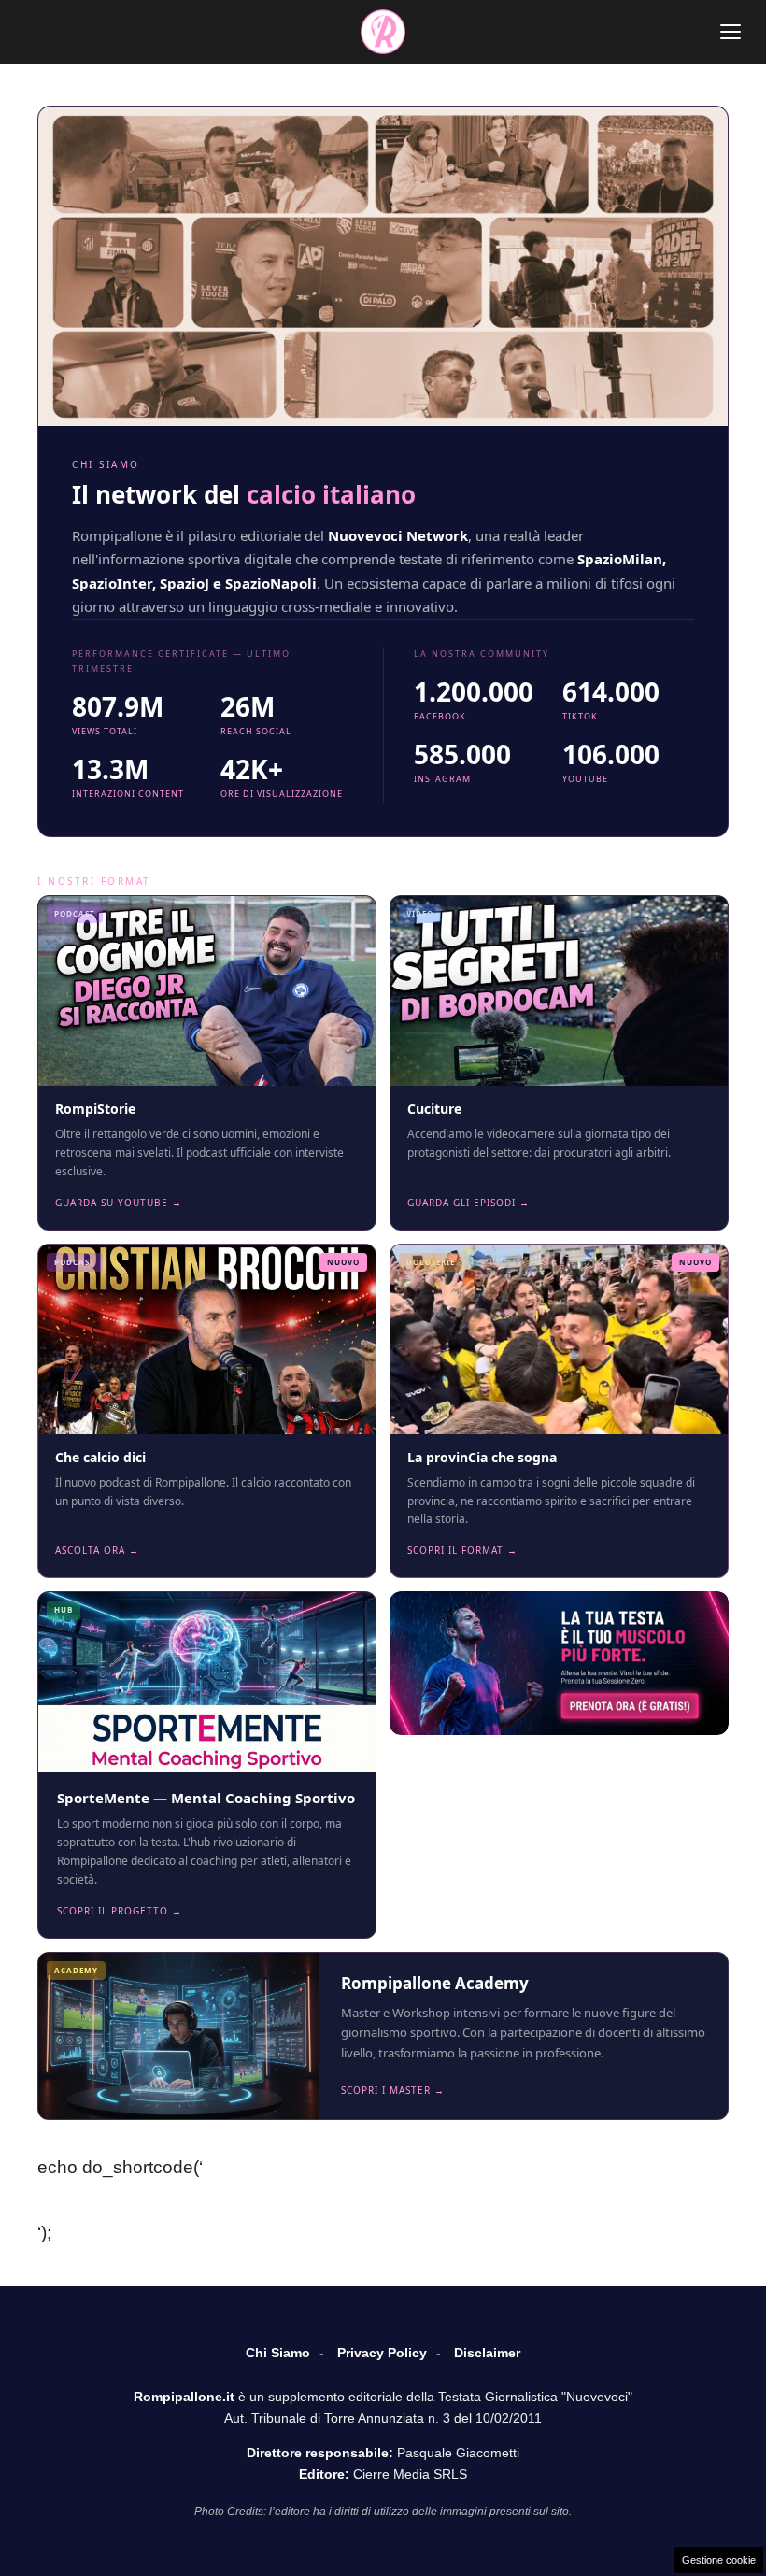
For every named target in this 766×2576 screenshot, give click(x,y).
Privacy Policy (382, 2353)
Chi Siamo (278, 2353)
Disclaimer (487, 2353)
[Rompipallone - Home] (383, 32)
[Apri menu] (731, 32)
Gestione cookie (719, 2560)
